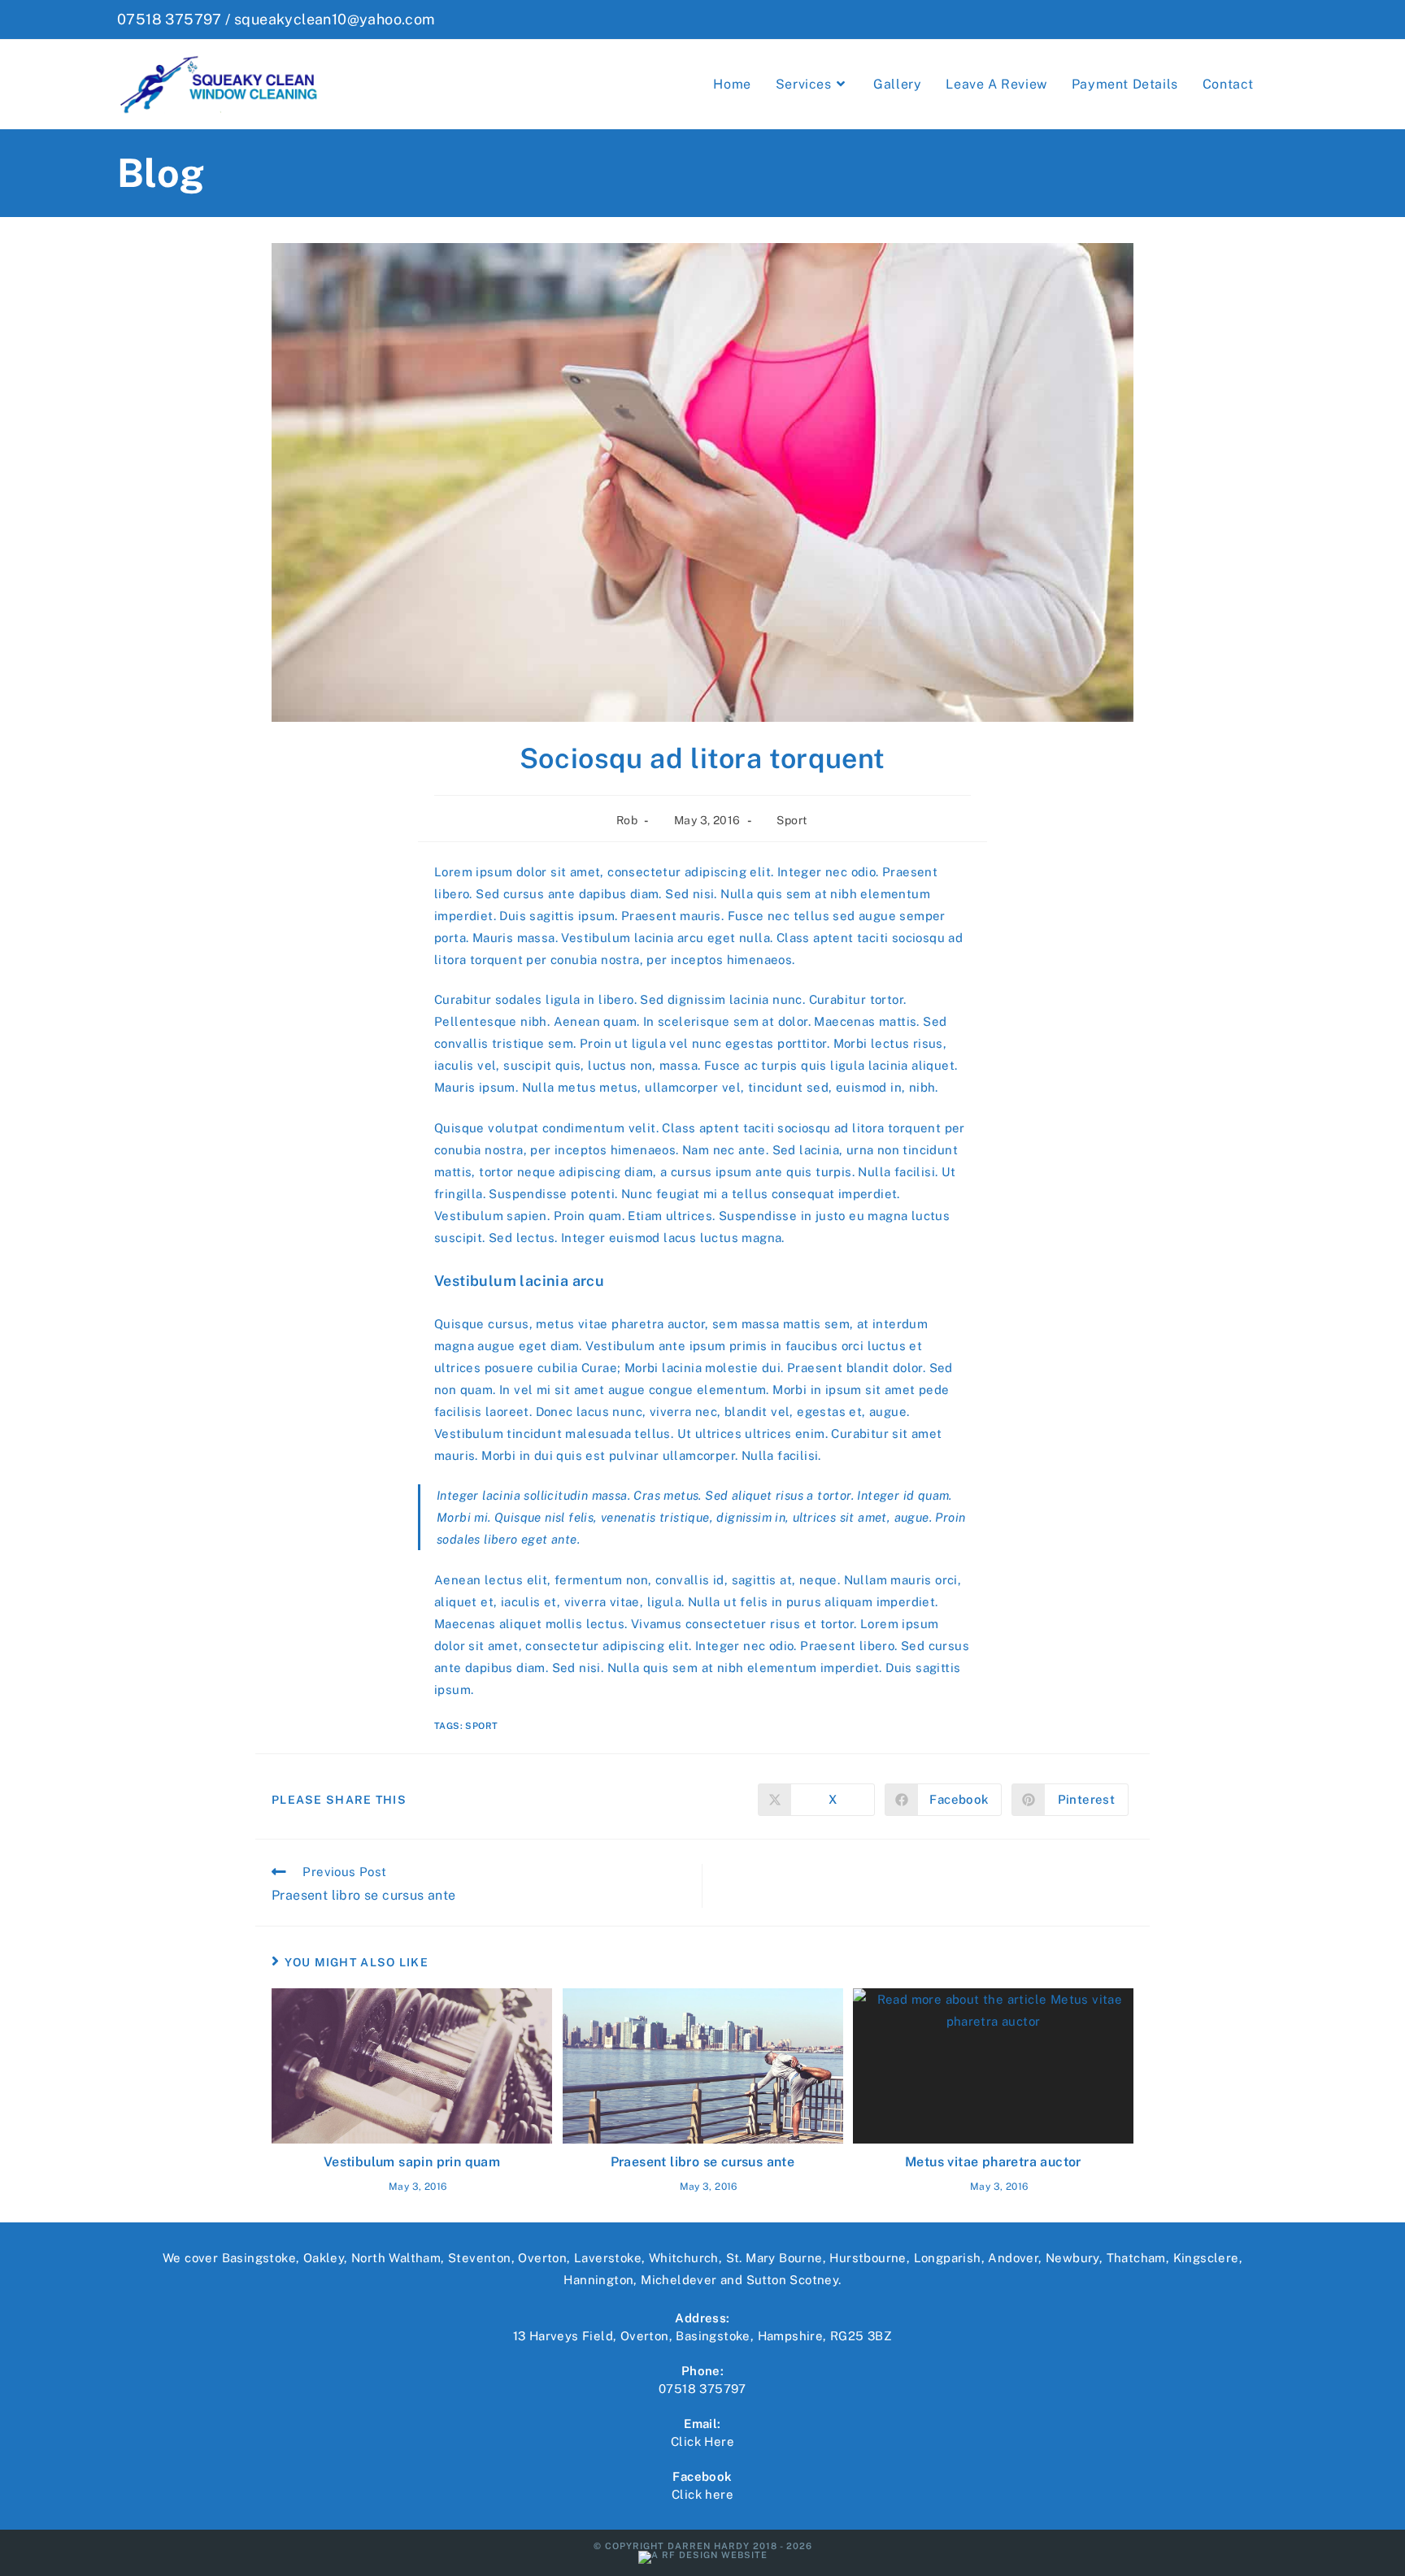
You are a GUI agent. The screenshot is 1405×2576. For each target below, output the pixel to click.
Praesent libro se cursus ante (703, 2162)
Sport (792, 820)
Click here (702, 2494)
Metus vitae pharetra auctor (993, 2162)
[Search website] (1283, 84)
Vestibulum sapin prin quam (412, 2162)
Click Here (702, 2441)
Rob (627, 820)
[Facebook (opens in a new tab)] (1280, 20)
